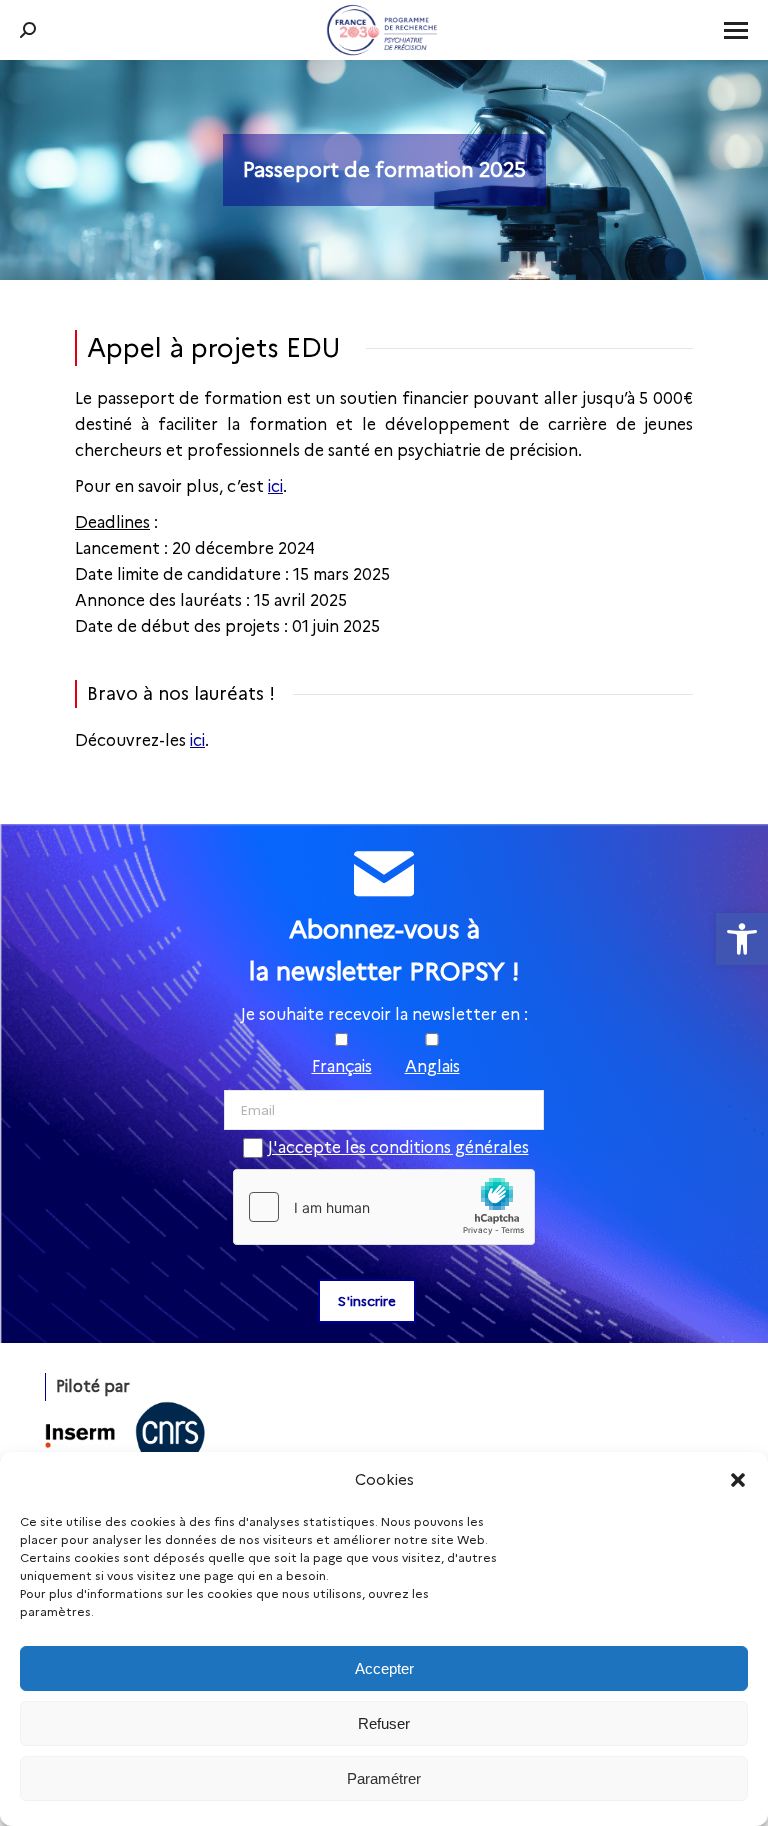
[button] (738, 1480)
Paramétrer (384, 1778)
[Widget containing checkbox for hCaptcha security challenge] (384, 1207)
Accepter (384, 1668)
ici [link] (275, 486)
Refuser (384, 1723)
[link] (742, 939)
